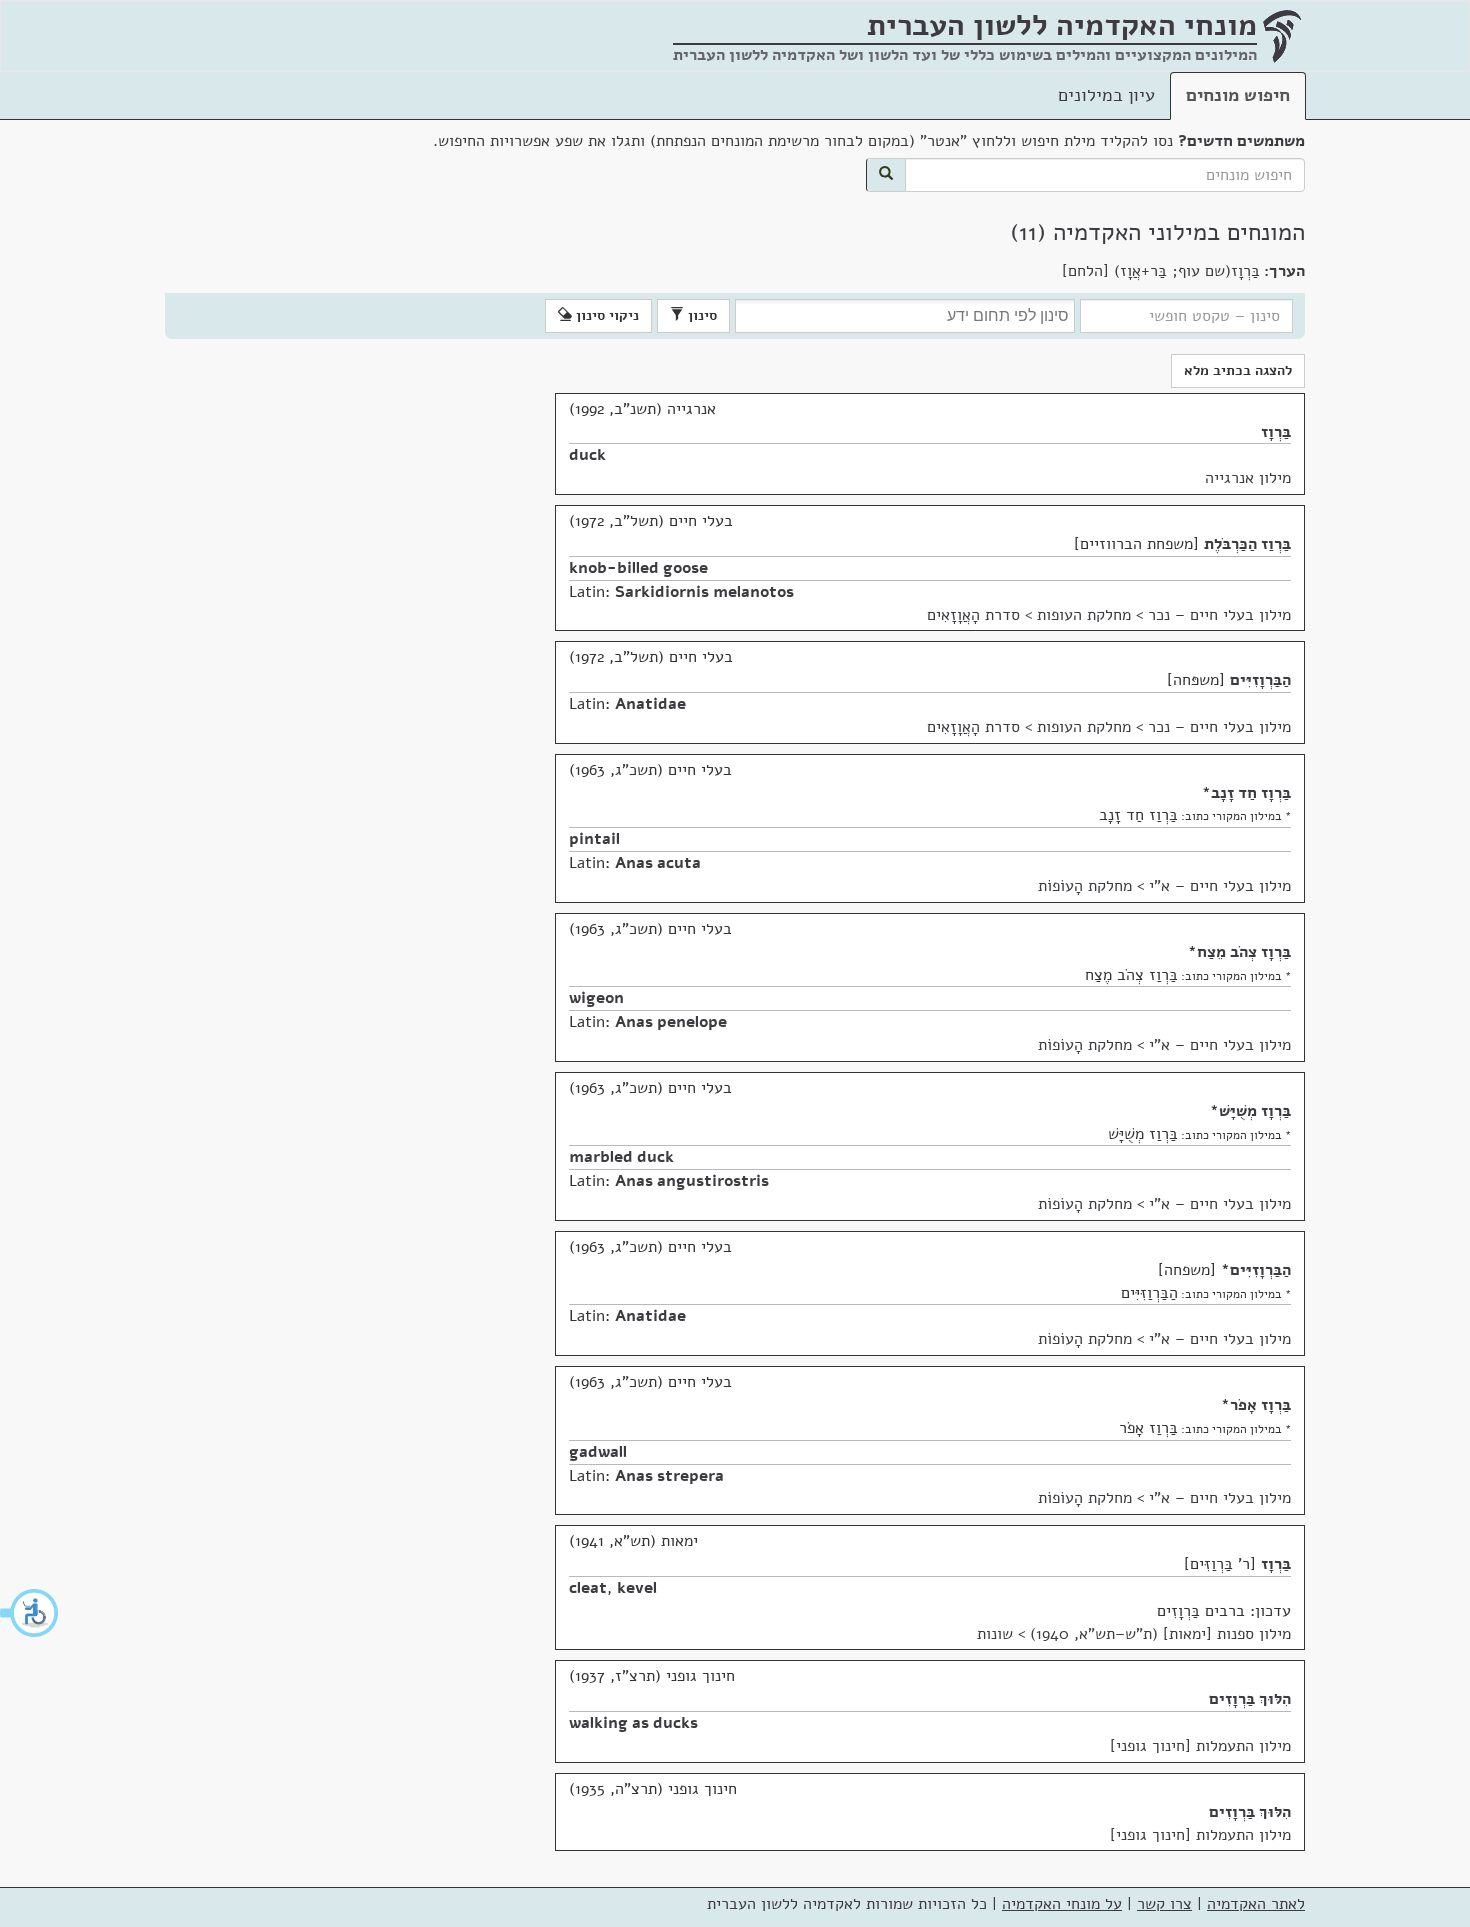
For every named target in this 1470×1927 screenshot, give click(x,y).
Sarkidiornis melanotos (704, 592)
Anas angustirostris (692, 1181)
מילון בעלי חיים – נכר (1219, 615)
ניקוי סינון (605, 315)
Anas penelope (671, 1022)
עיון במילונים (1106, 95)
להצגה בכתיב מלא (1238, 370)
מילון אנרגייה (1248, 478)
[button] (30, 1613)
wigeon (596, 998)
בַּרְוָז (1276, 432)
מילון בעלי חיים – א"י (1220, 886)
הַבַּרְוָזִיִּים (1260, 680)
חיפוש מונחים (1238, 95)
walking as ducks (633, 1723)
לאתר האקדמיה (1256, 1904)
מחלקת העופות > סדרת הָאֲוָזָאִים (1029, 615)
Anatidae (650, 704)
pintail (594, 839)
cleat (588, 1588)
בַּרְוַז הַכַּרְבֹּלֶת (1247, 544)
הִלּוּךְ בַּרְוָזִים (1250, 1699)
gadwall (598, 1452)
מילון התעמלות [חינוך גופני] (1200, 1746)
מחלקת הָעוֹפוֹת (1085, 886)
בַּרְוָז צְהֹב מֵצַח (1244, 952)
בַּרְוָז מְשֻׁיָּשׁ (1255, 1111)
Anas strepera (669, 1476)
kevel (637, 1588)
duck (587, 455)
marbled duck (621, 1157)
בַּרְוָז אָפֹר (1260, 1405)
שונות (995, 1634)
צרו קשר (1164, 1904)
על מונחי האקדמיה (1062, 1904)
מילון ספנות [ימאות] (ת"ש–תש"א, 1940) (1160, 1634)
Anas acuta (658, 863)
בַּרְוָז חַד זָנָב (1251, 793)
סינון (700, 315)
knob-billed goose (638, 568)
